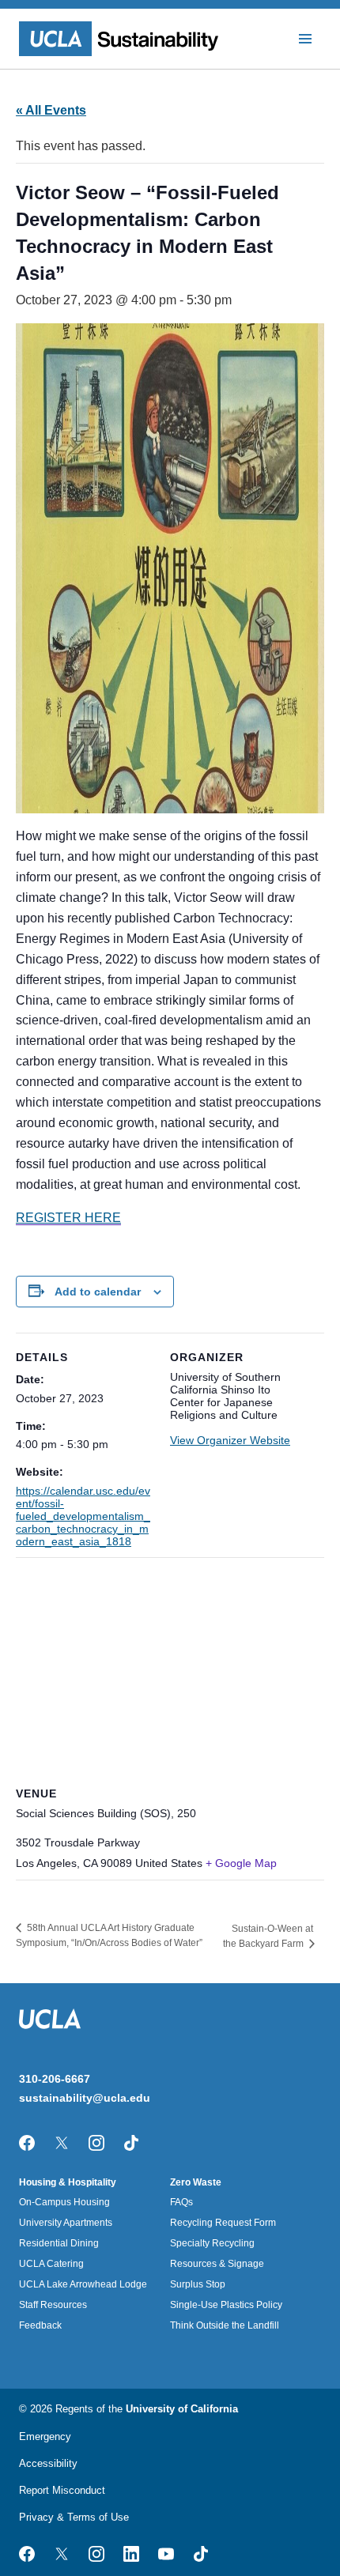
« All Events (51, 110)
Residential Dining (59, 2243)
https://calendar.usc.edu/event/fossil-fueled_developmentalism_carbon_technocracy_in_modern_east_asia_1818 (83, 1516)
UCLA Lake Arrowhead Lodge (83, 2284)
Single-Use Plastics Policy (226, 2305)
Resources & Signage (217, 2264)
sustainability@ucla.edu (85, 2098)
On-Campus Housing (64, 2202)
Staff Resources (53, 2305)
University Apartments (66, 2223)
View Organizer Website (230, 1440)
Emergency (45, 2436)
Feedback (40, 2325)
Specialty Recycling (212, 2243)
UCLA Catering (51, 2264)
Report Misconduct (62, 2490)
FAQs (181, 2202)
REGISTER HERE (68, 1218)
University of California (182, 2409)
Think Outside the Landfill (225, 2325)
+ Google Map (241, 1863)
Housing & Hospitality (68, 2182)
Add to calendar (98, 1292)
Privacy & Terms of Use (74, 2517)
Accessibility (48, 2463)
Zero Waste (196, 2182)
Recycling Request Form (223, 2223)
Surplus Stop (198, 2284)
